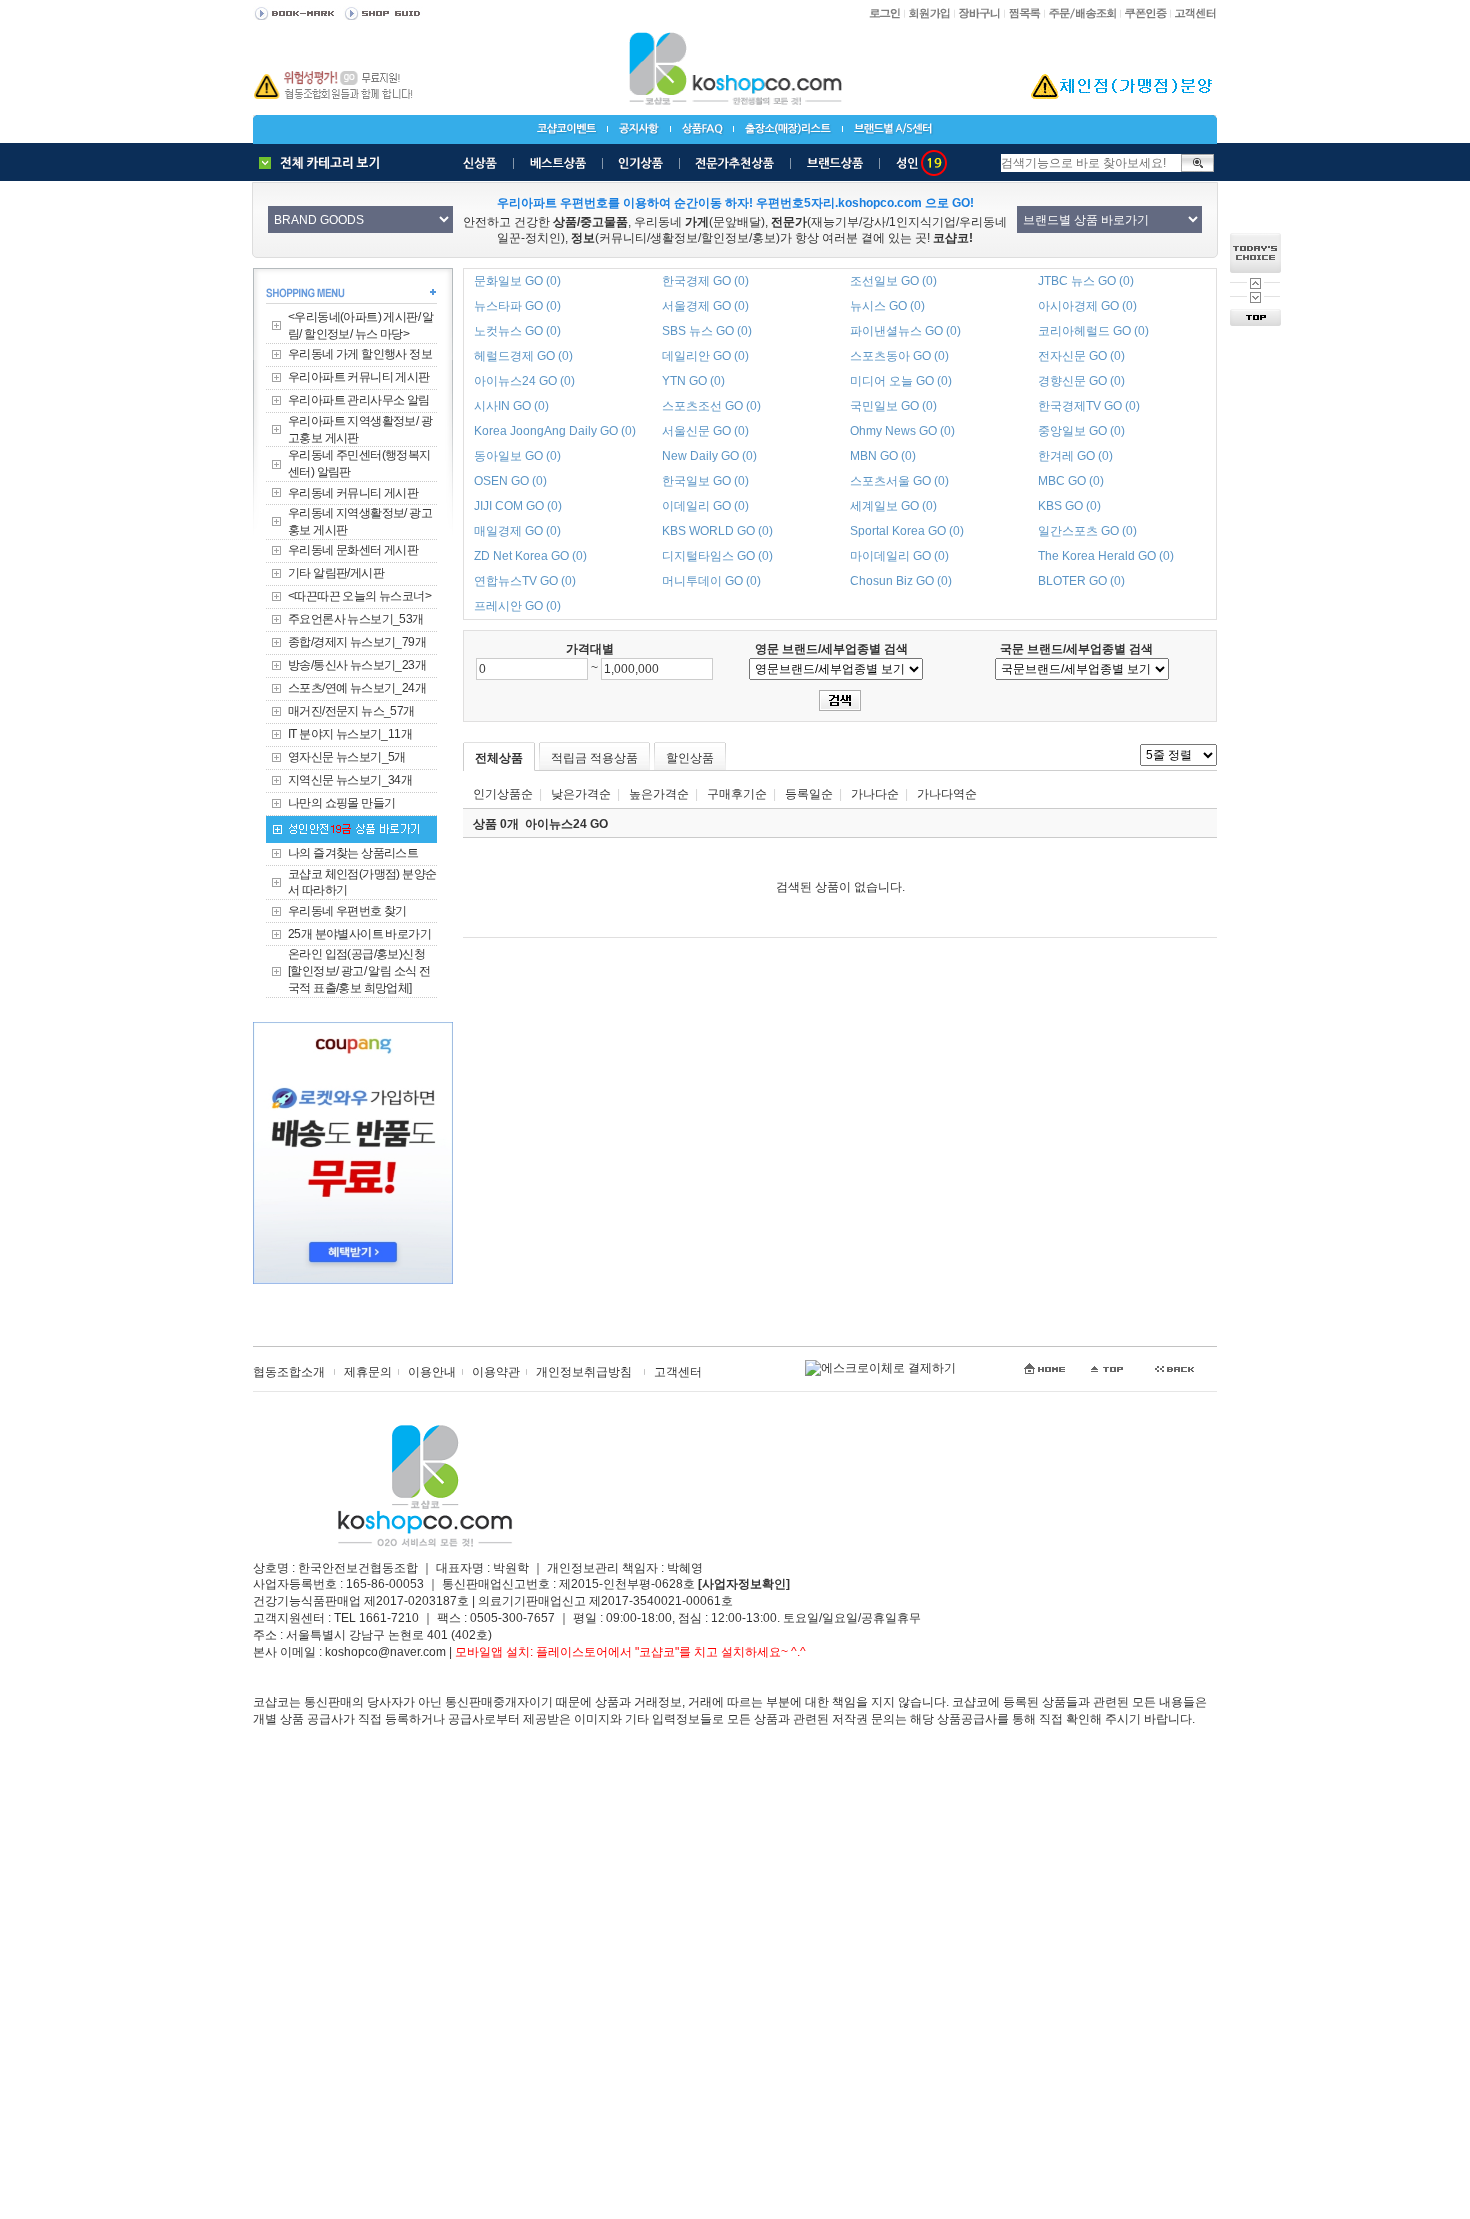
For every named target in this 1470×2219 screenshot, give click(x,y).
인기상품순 (503, 794)
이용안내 (432, 1372)
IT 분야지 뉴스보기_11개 (350, 734)
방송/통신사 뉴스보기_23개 (357, 665)
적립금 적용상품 (594, 758)
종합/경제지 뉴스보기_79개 (357, 642)
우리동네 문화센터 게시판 (353, 550)
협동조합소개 (289, 1372)
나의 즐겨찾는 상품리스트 (353, 853)
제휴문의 (368, 1372)
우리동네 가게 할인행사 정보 (360, 354)
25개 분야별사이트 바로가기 (359, 934)
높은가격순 (659, 794)
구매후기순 (737, 794)
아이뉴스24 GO (566, 824)
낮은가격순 (581, 794)
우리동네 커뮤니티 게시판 (353, 493)
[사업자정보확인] (744, 1584)
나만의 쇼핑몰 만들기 (341, 803)
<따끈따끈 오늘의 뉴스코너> (359, 596)
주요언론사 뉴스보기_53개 (356, 619)
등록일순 (809, 794)
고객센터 (678, 1372)
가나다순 (875, 794)
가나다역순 (947, 794)
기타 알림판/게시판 (336, 573)
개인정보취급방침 (584, 1372)
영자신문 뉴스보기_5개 (347, 757)
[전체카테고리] (324, 163)
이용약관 (496, 1372)
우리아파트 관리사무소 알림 (359, 400)
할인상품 (690, 758)
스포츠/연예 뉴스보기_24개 (357, 688)
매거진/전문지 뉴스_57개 (351, 711)
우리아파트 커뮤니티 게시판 (359, 377)
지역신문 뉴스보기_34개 (350, 780)
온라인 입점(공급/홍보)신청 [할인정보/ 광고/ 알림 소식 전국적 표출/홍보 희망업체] (359, 971)
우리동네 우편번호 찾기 (347, 911)
